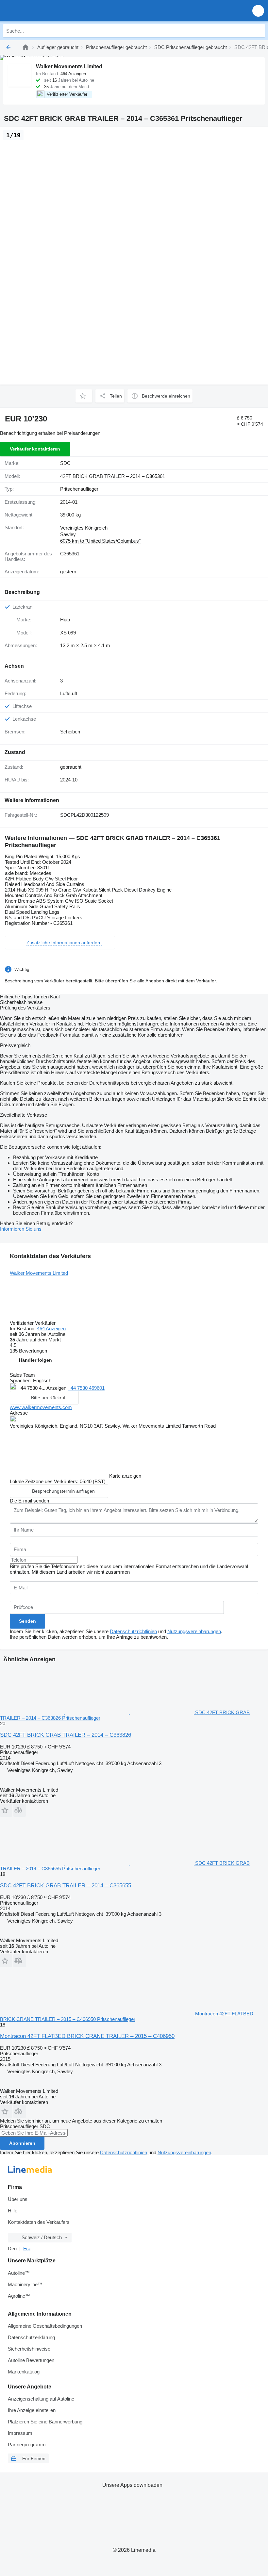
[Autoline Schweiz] (42, 11)
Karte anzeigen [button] (125, 1476)
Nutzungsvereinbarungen (194, 1631)
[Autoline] (25, 47)
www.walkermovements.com (41, 1407)
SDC (65, 463)
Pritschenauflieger (79, 489)
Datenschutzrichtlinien (133, 1631)
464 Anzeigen (51, 1329)
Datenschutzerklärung (31, 2337)
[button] (258, 11)
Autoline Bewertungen (31, 2360)
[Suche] (259, 31)
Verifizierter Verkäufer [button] (33, 1323)
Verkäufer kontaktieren (35, 449)
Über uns (18, 2199)
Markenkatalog (24, 2372)
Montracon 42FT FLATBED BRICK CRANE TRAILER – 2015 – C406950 (87, 2036)
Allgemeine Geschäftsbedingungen (45, 2326)
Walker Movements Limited (39, 1273)
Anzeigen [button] (57, 1388)
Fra (27, 2248)
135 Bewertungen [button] (28, 1351)
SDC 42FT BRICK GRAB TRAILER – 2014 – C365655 (66, 1886)
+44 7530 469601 (86, 1388)
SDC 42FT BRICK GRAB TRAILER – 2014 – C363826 (66, 1735)
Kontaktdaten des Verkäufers (39, 2222)
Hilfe (13, 2211)
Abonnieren (22, 2143)
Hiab (65, 620)
